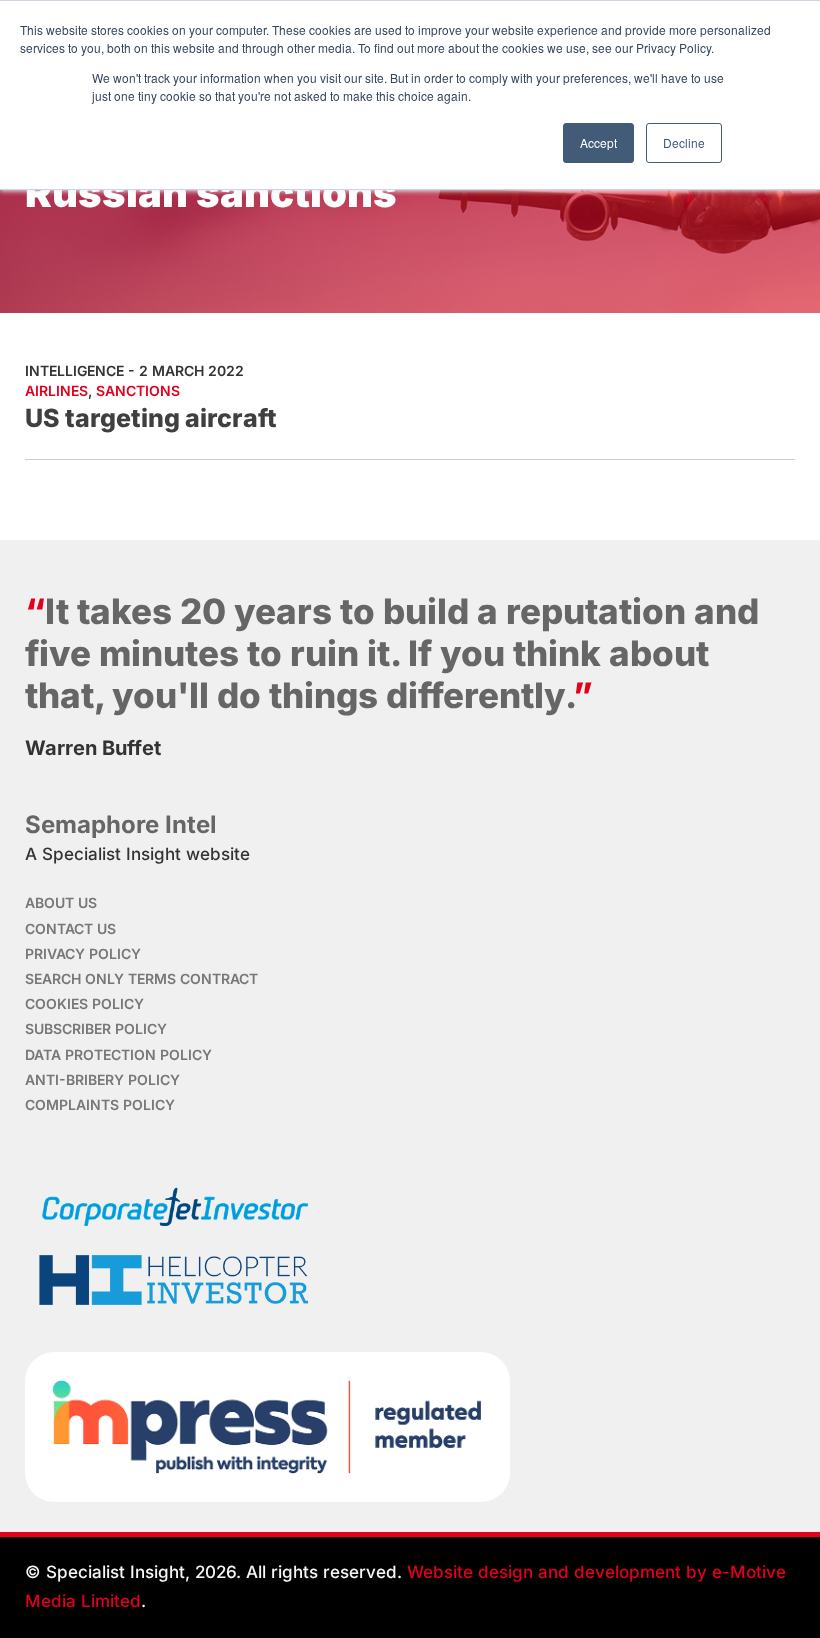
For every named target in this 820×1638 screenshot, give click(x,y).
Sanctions (138, 390)
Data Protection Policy (118, 1054)
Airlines (56, 390)
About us (61, 902)
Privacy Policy (83, 953)
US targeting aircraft (151, 418)
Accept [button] (598, 142)
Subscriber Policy (96, 1028)
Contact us (70, 928)
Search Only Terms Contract (141, 978)
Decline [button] (684, 142)
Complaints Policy (100, 1104)
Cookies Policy (84, 1003)
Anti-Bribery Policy (102, 1079)
